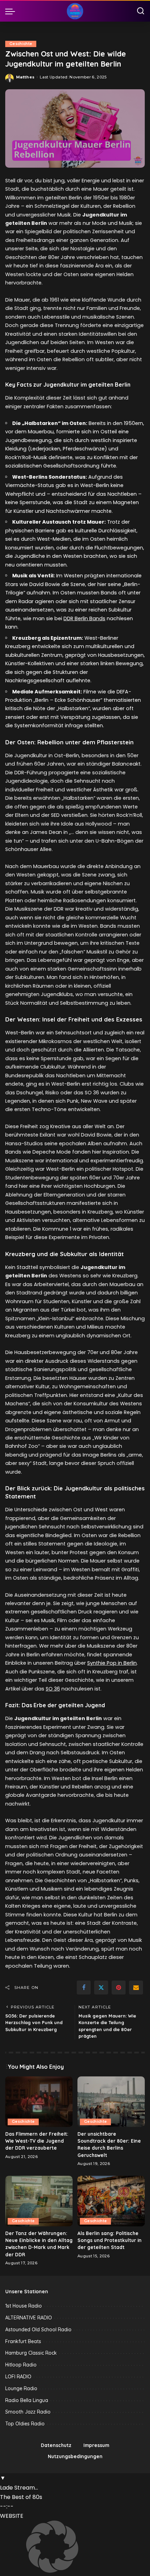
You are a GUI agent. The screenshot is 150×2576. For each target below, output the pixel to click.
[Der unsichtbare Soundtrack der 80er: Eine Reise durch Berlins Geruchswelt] (111, 2102)
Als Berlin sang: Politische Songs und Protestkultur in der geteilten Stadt (110, 2240)
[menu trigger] (12, 11)
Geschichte (21, 44)
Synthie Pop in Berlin (112, 1663)
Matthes (25, 77)
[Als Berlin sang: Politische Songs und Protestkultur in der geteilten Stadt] (111, 2201)
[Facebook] (84, 1988)
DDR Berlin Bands (84, 618)
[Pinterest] (119, 1988)
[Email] (136, 1988)
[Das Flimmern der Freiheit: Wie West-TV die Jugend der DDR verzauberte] (39, 2102)
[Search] (141, 11)
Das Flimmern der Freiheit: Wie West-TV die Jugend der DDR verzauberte (37, 2141)
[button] (75, 2548)
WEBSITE (12, 2516)
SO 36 (53, 1689)
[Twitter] (101, 1988)
